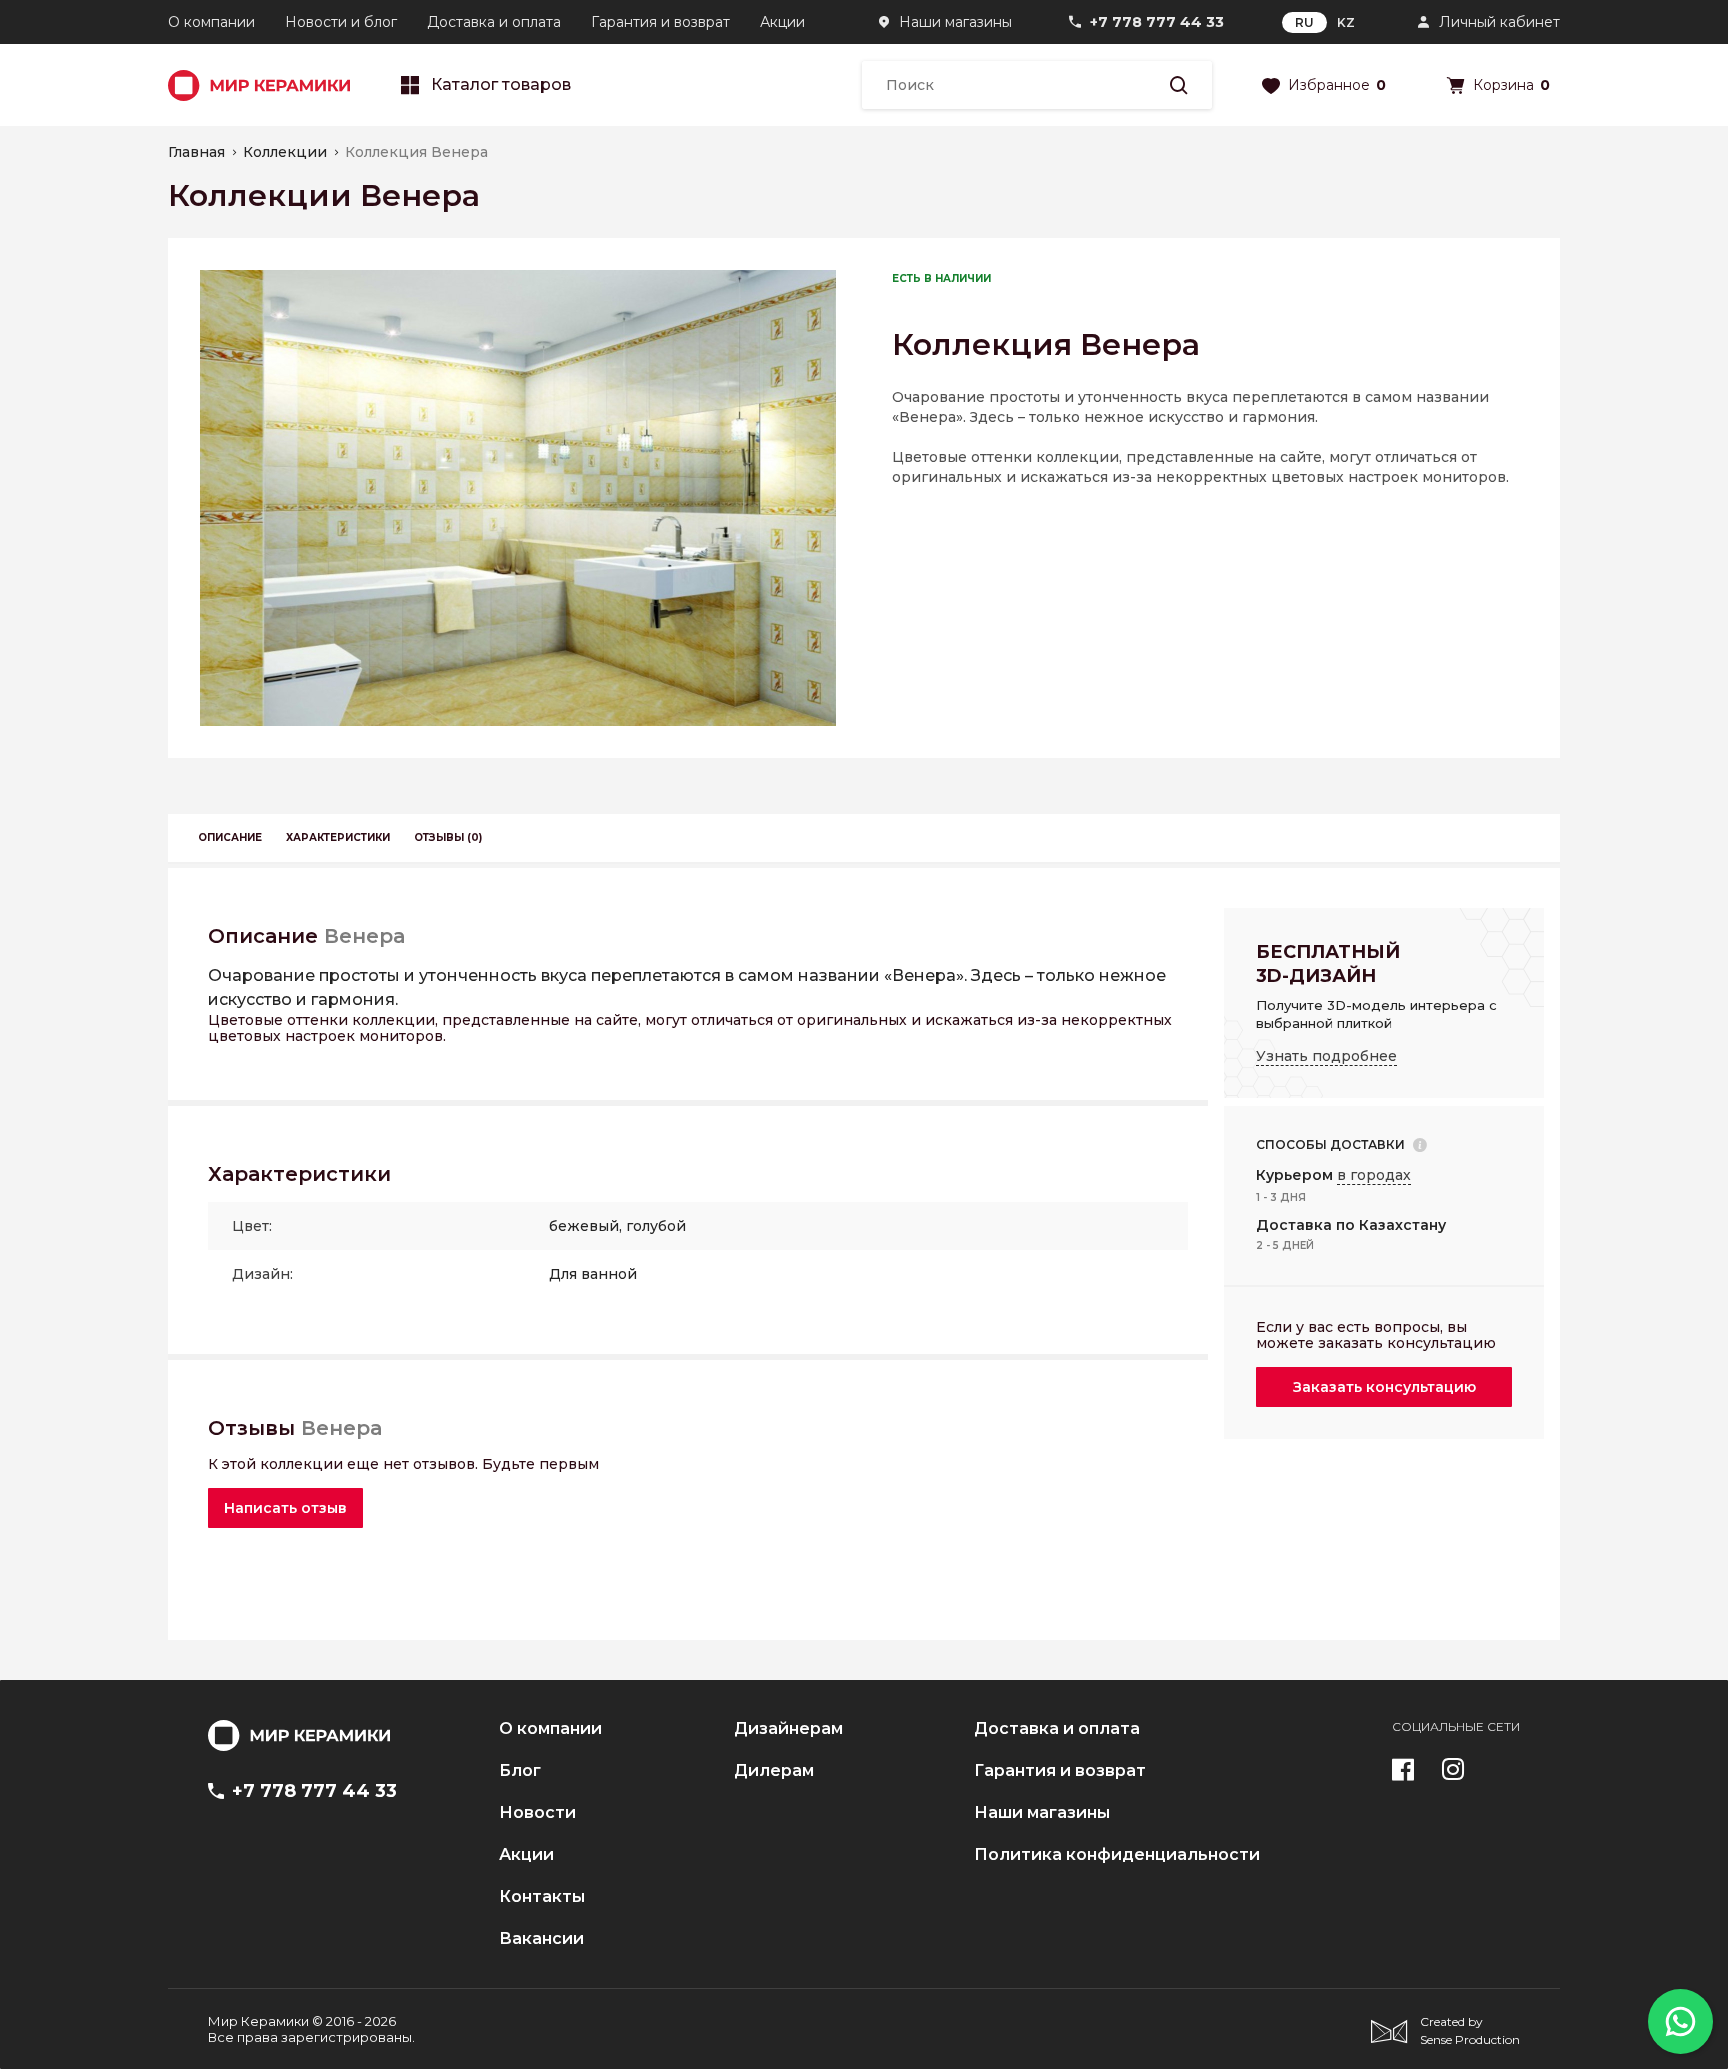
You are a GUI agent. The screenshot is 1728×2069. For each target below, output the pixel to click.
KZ (1346, 22)
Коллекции (285, 152)
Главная (196, 152)
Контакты (542, 1897)
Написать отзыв (285, 1508)
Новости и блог (341, 22)
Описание (230, 837)
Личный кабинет (1499, 22)
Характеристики (338, 837)
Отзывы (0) (448, 837)
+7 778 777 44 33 (1157, 22)
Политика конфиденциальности (1117, 1855)
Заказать (1384, 1387)
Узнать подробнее (1326, 1056)
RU (1304, 22)
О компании (211, 22)
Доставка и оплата (494, 22)
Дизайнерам (788, 1729)
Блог (520, 1771)
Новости (537, 1813)
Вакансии (541, 1939)
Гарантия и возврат (660, 22)
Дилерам (774, 1771)
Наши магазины (955, 22)
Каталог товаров (501, 85)
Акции (782, 22)
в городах (1374, 1175)
